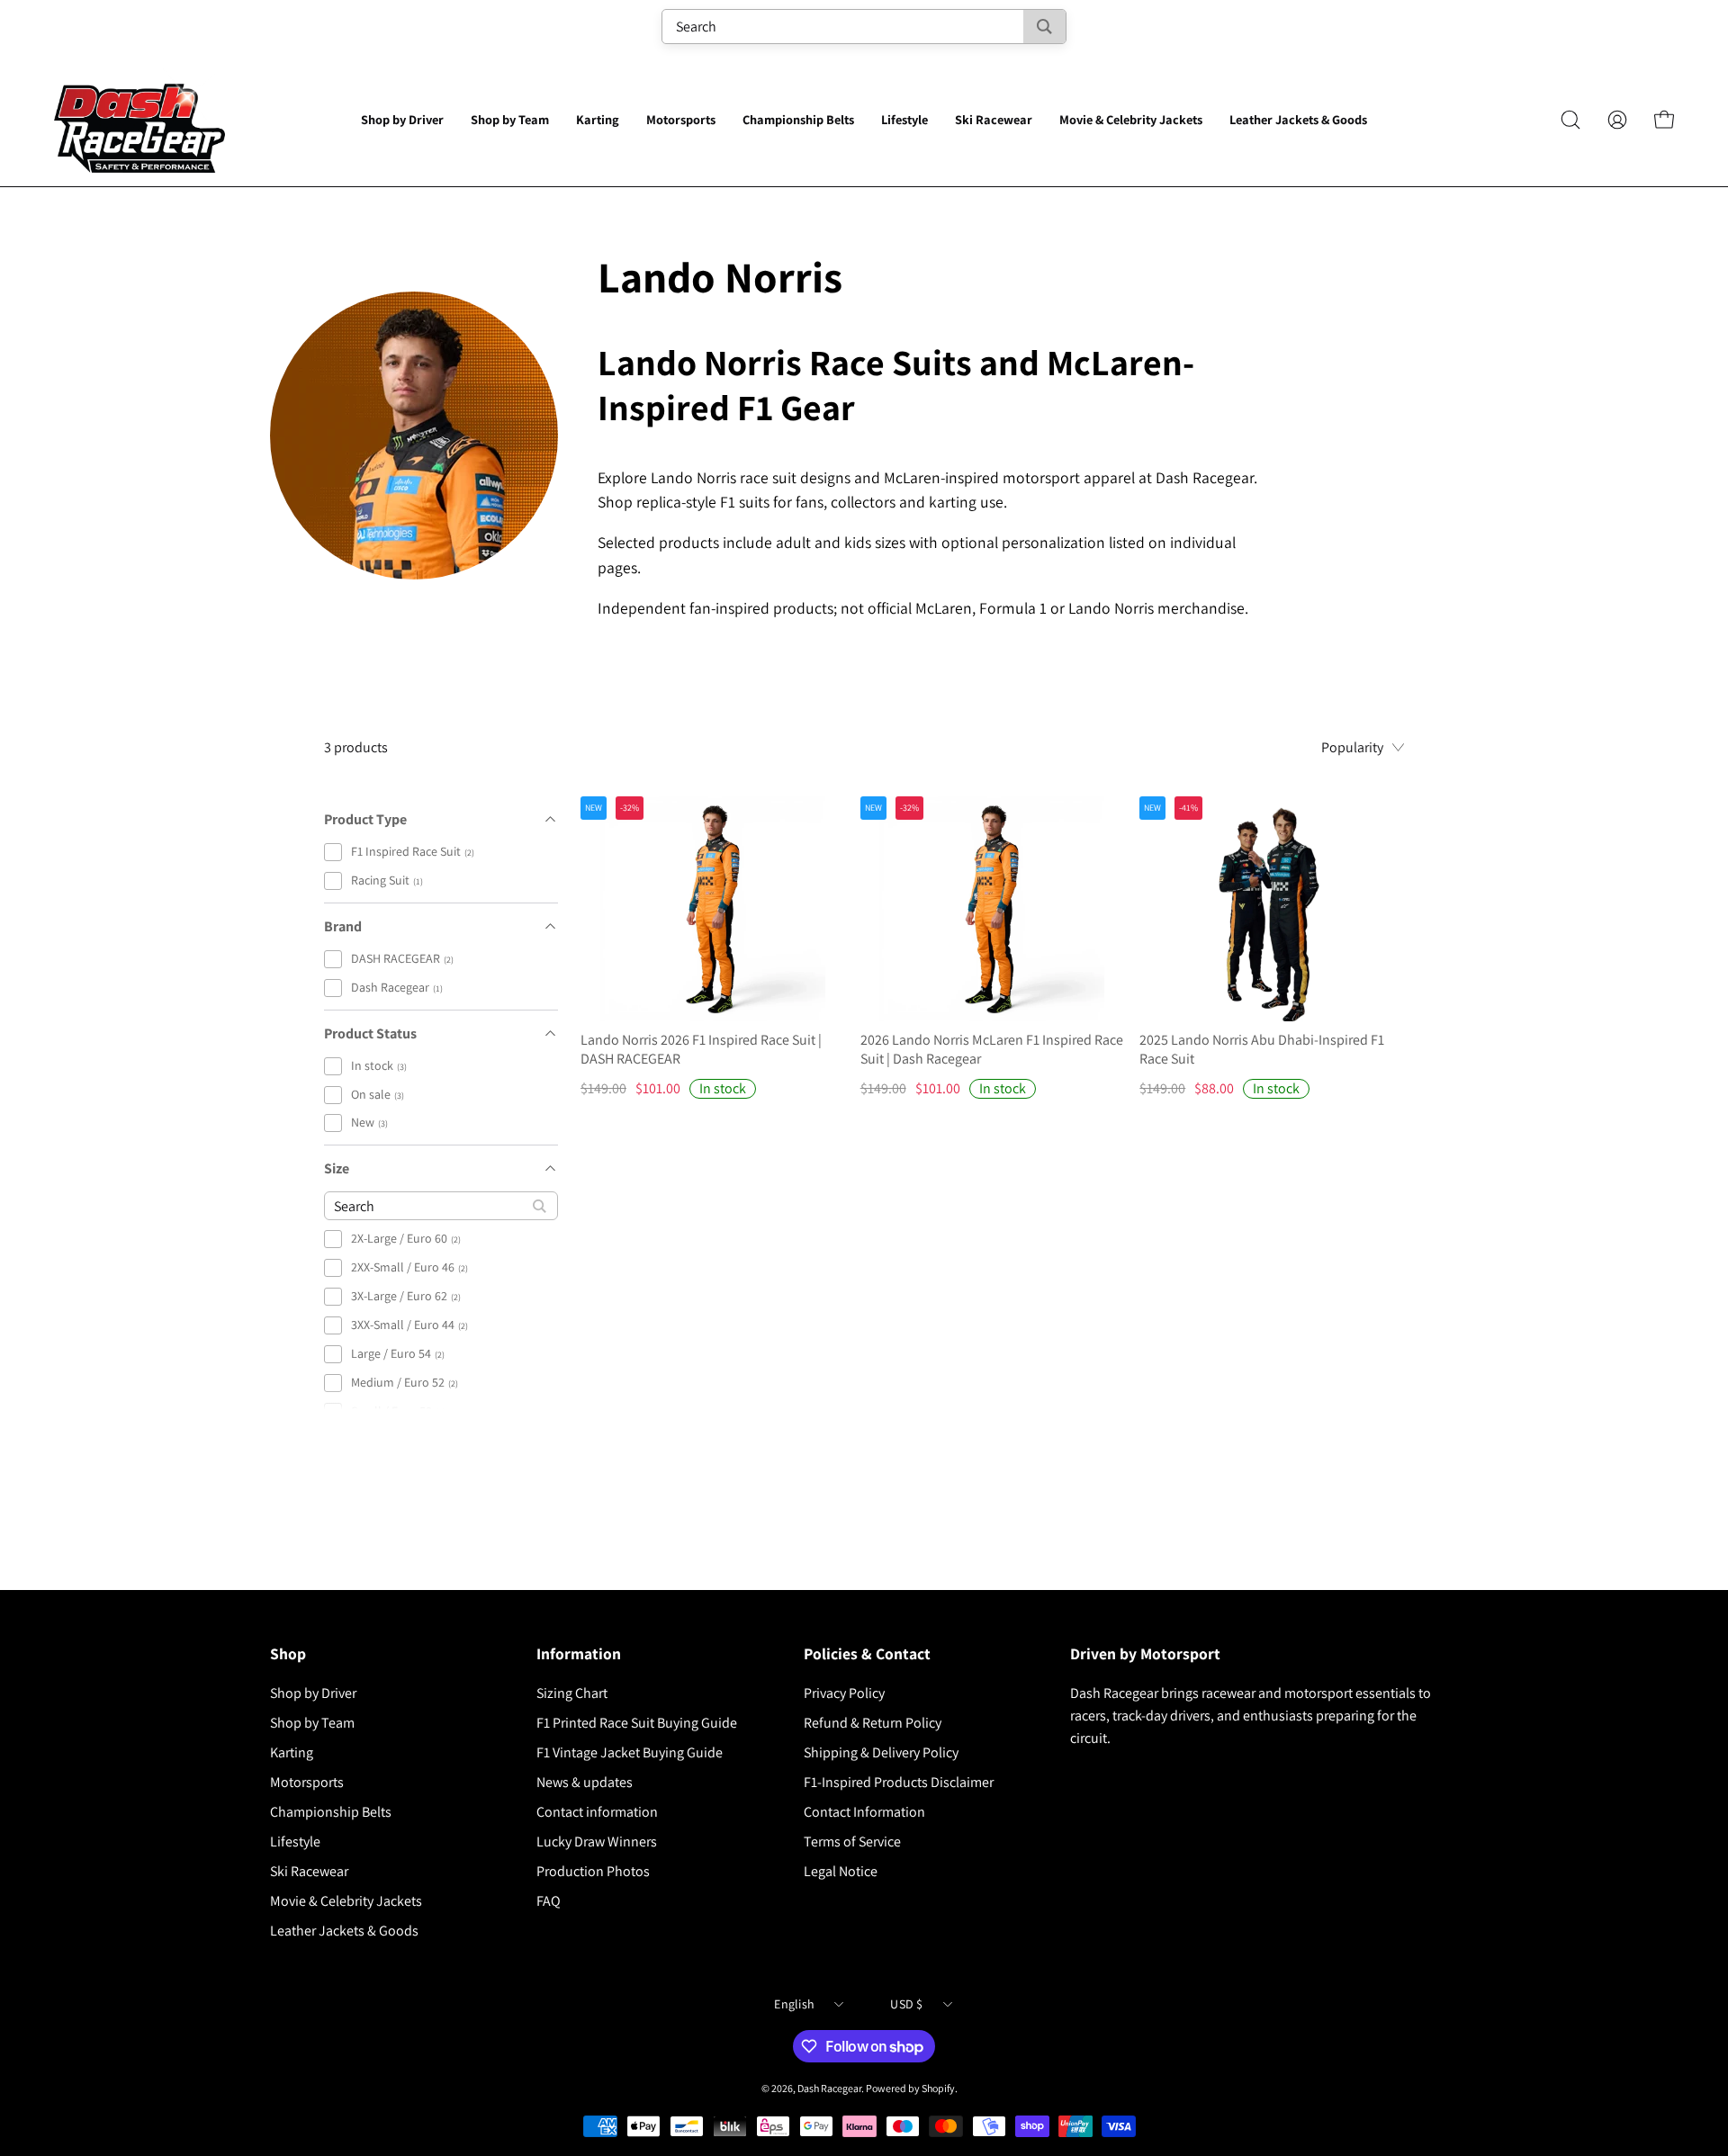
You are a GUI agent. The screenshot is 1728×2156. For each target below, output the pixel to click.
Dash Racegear (829, 2088)
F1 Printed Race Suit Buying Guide (637, 1723)
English (794, 2004)
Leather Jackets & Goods (344, 1931)
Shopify (938, 2088)
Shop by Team (312, 1723)
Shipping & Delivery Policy (881, 1752)
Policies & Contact (867, 1654)
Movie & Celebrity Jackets (346, 1901)
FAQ (549, 1901)
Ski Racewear (309, 1871)
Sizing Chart (572, 1693)
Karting (292, 1752)
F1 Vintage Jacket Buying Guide (630, 1752)
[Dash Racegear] (139, 120)
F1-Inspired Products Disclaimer (899, 1782)
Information (579, 1654)
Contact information (597, 1812)
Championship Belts (331, 1812)
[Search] (1044, 27)
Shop (288, 1654)
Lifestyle (295, 1842)
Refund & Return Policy (873, 1723)
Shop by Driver (313, 1693)
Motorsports (307, 1782)
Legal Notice (841, 1871)
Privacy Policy (844, 1693)
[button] (402, 120)
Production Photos (593, 1871)
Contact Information (864, 1812)
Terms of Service (852, 1842)
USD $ (906, 2004)
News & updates (585, 1782)
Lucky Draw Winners (597, 1842)
